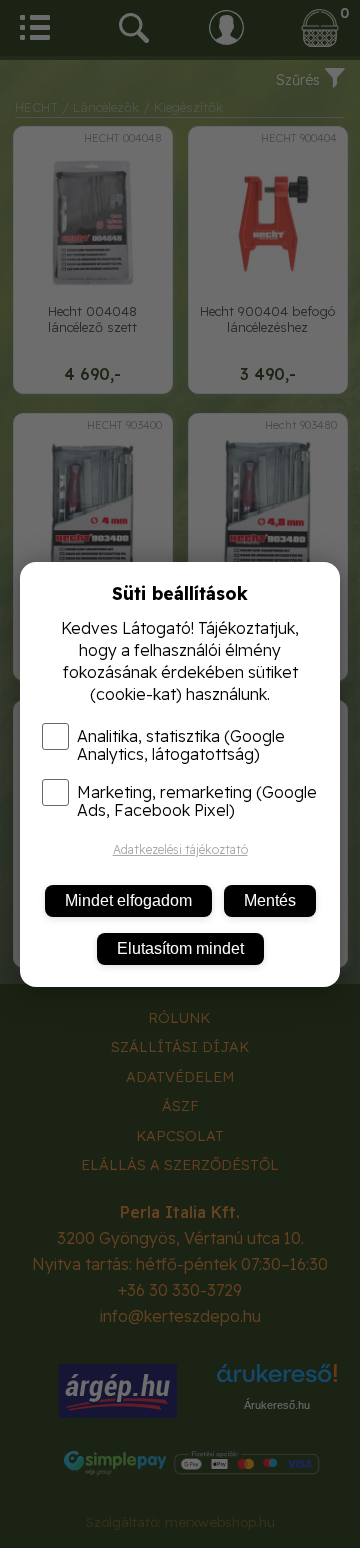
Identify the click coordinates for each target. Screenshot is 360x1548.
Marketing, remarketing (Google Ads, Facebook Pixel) (197, 801)
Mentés (270, 900)
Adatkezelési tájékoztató (180, 849)
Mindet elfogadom (128, 900)
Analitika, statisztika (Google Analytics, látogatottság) (181, 745)
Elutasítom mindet (180, 948)
